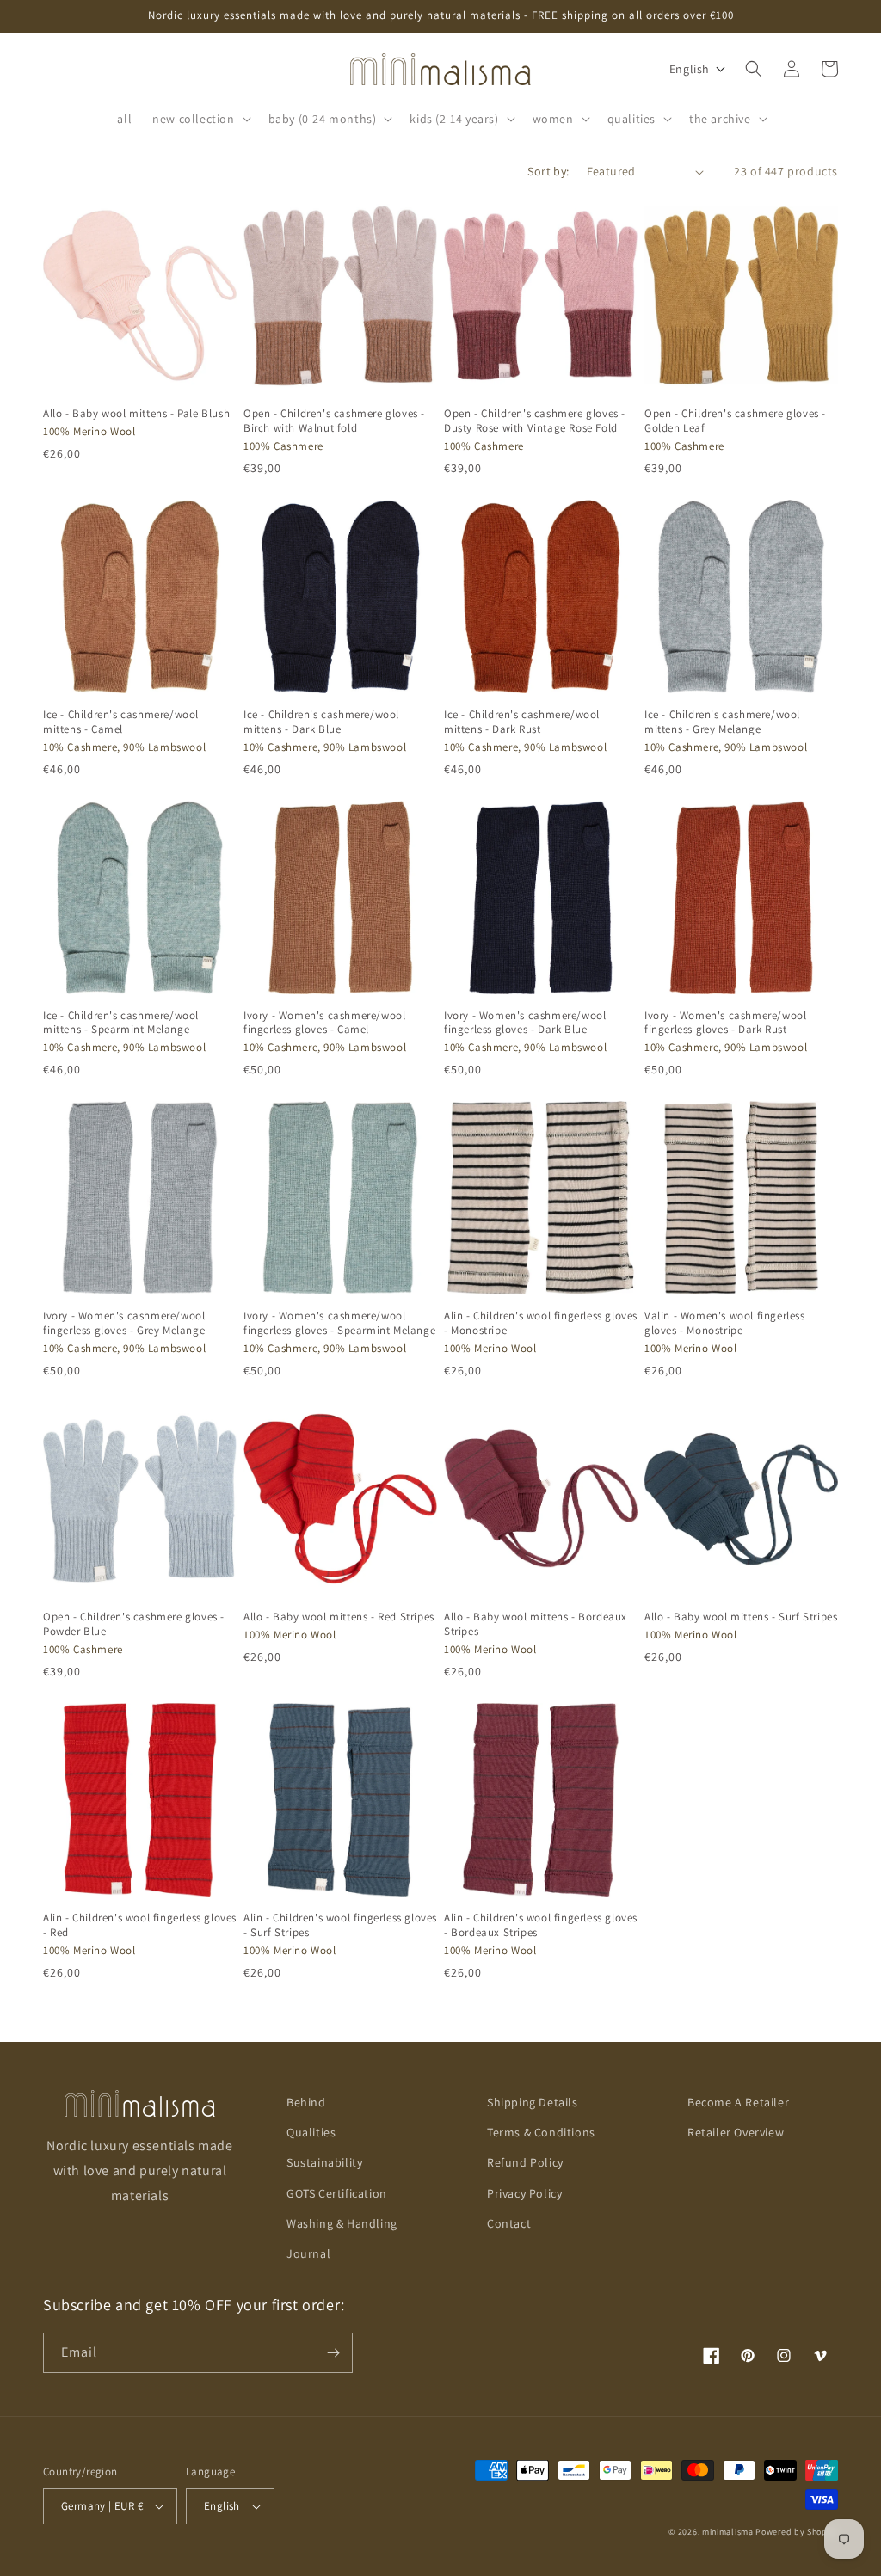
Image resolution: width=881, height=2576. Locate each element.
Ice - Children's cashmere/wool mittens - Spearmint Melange (121, 1023)
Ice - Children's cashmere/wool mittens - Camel (121, 722)
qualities (311, 2132)
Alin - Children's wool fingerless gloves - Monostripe (541, 1323)
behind (306, 2102)
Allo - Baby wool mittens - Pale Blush (136, 414)
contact (509, 2223)
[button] (200, 119)
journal (308, 2253)
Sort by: (548, 171)
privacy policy (524, 2193)
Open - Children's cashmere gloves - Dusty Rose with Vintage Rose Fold (535, 421)
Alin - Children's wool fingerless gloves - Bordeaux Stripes (541, 1925)
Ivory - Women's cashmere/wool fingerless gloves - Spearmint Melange (339, 1323)
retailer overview (736, 2132)
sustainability (324, 2162)
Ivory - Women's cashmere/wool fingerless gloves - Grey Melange (124, 1323)
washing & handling (342, 2223)
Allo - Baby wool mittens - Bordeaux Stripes (536, 1624)
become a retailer (738, 2102)
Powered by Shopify (797, 2532)
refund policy (525, 2162)
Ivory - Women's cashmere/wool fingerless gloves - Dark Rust (725, 1023)
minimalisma (728, 2532)
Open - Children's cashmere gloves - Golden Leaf (735, 421)
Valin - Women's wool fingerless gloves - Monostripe (725, 1323)
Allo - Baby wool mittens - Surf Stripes (741, 1617)
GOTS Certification (337, 2193)
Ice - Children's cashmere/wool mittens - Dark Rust (522, 722)
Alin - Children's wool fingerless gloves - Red (140, 1925)
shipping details (533, 2102)
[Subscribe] (333, 2353)
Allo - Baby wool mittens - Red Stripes (339, 1617)
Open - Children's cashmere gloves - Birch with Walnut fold (334, 421)
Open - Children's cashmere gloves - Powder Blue (134, 1624)
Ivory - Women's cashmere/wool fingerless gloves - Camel (324, 1023)
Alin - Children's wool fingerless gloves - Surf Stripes (340, 1925)
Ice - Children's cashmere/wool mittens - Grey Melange (722, 722)
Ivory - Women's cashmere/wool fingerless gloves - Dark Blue (525, 1023)
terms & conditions (541, 2132)
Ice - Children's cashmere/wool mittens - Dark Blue (321, 722)
